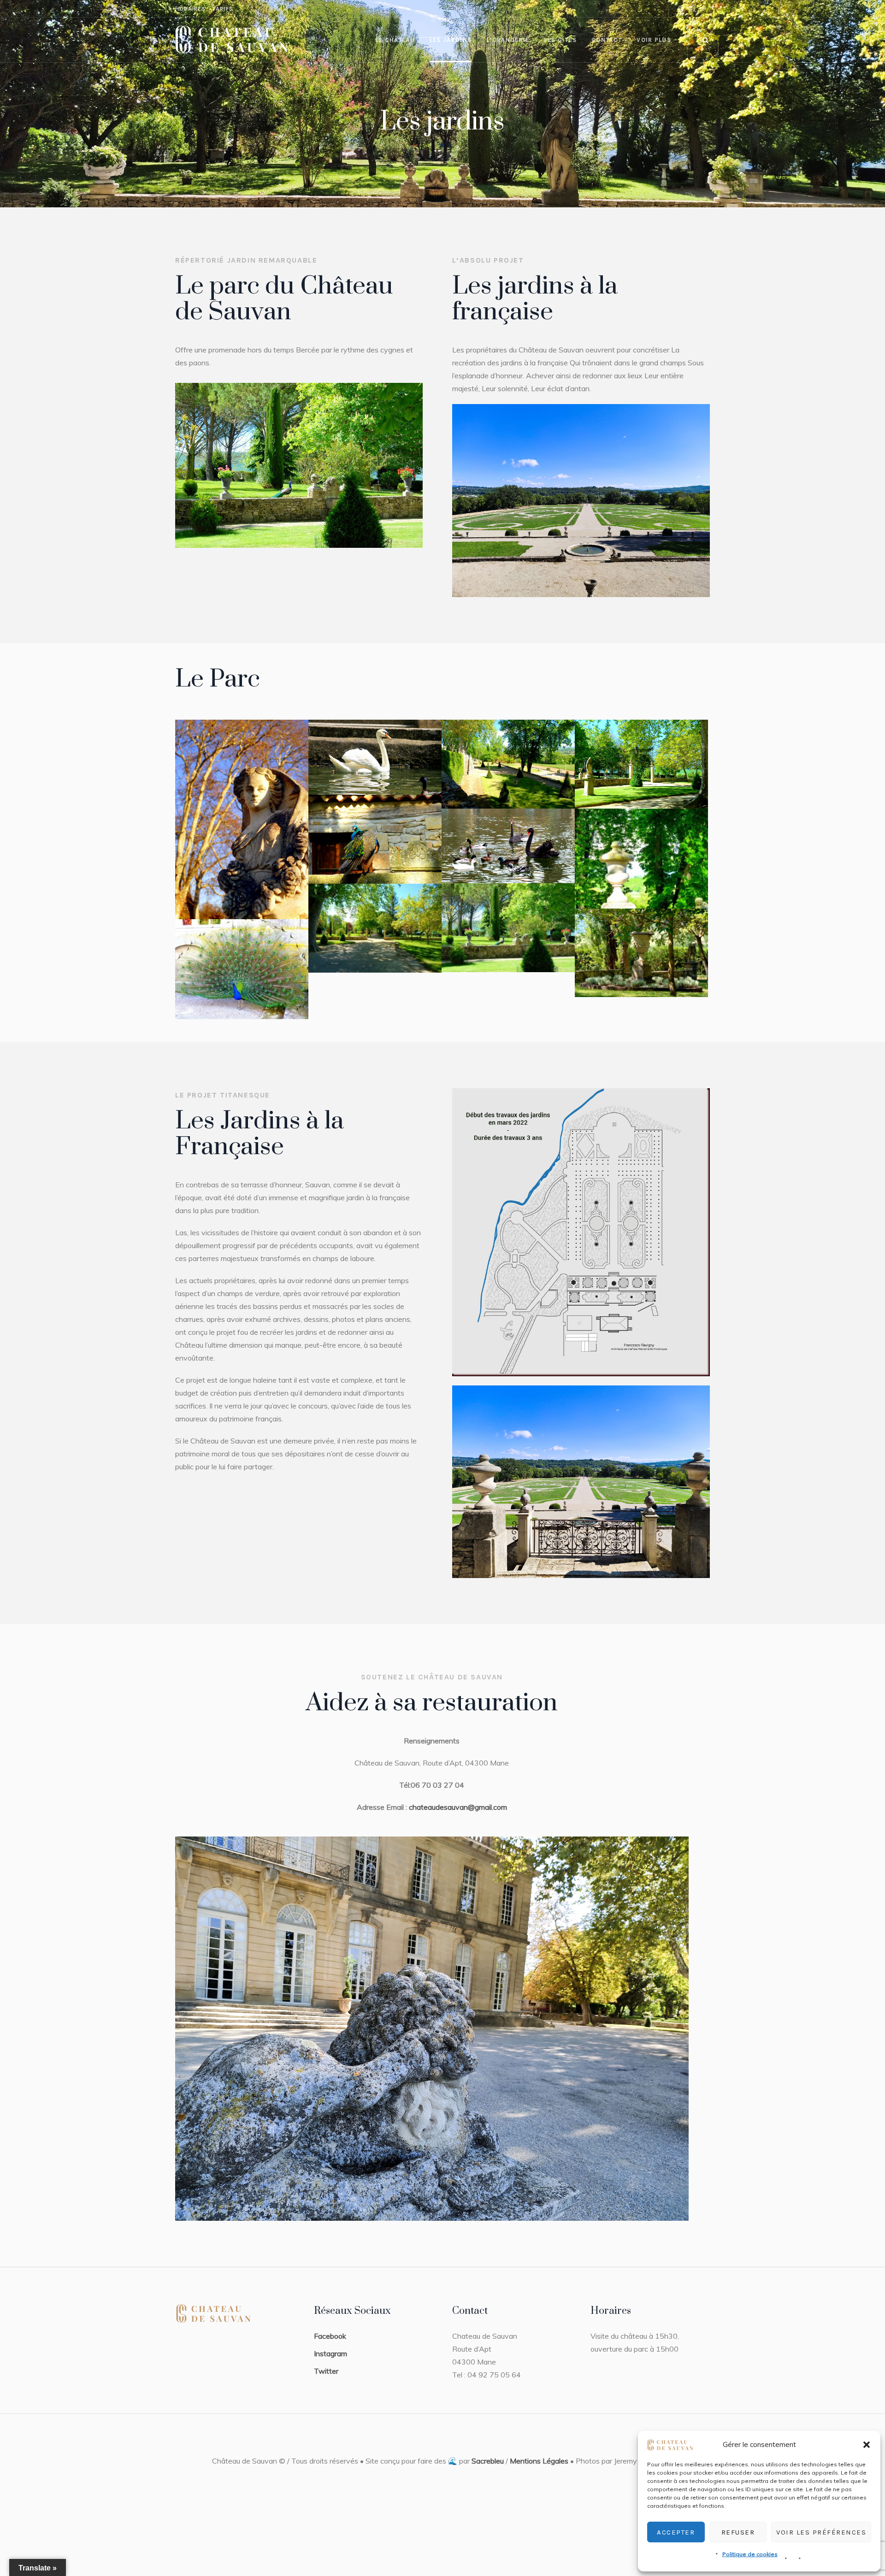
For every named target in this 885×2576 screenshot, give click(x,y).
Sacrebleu (488, 2461)
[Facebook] (692, 9)
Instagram (330, 2353)
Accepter (676, 2532)
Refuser (738, 2532)
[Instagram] (681, 9)
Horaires (191, 9)
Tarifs (223, 9)
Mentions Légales (539, 2461)
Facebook (330, 2336)
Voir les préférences (821, 2532)
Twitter (326, 2371)
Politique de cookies (750, 2554)
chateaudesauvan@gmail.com (458, 1807)
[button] (867, 2445)
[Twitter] (703, 9)
